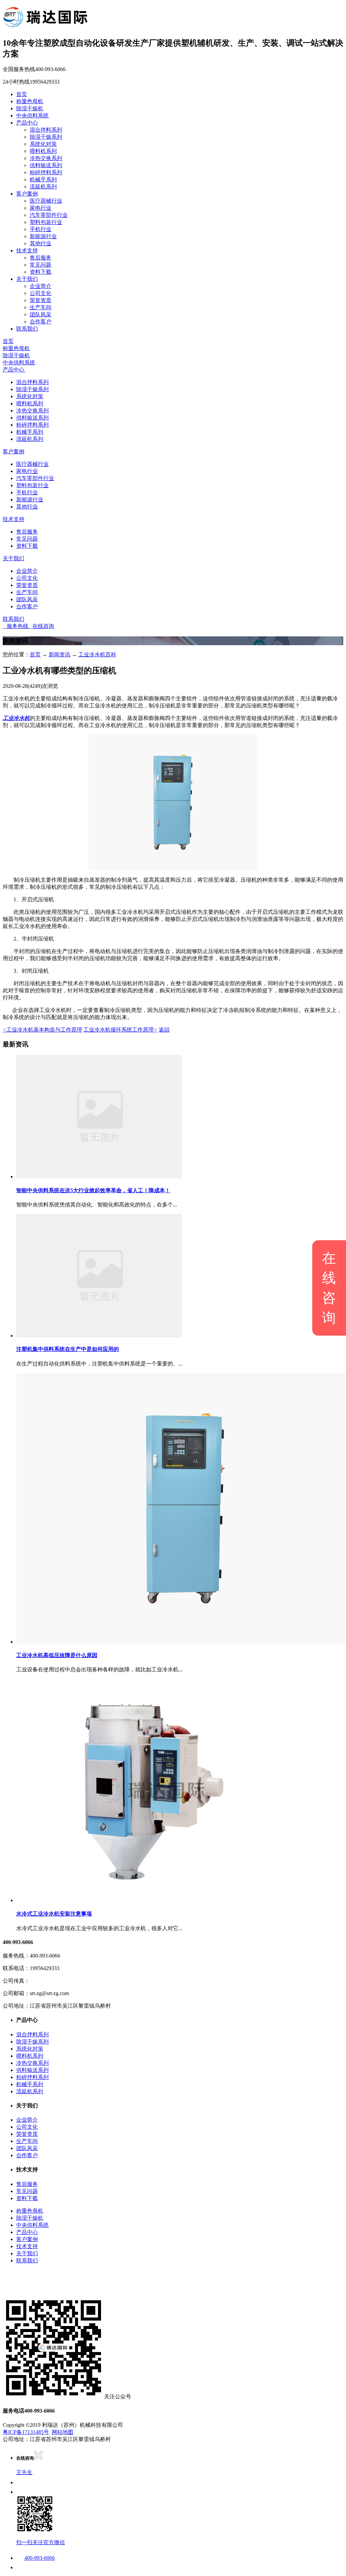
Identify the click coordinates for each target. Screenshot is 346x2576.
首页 (22, 94)
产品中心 (27, 123)
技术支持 (27, 251)
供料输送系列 (46, 165)
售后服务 (41, 258)
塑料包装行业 (46, 222)
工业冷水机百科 (97, 654)
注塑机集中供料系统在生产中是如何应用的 (68, 1349)
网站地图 (63, 2432)
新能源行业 (43, 236)
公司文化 (41, 293)
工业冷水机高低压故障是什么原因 (57, 1655)
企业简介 (41, 286)
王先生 (24, 2472)
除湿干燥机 (30, 108)
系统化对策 (43, 144)
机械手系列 (43, 179)
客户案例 (27, 194)
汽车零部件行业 (49, 215)
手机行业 (41, 229)
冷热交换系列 (46, 158)
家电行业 (41, 208)
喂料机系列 (43, 151)
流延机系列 (43, 187)
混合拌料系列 (46, 130)
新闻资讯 (59, 654)
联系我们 (27, 329)
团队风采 (41, 314)
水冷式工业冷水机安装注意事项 (54, 1914)
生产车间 (41, 307)
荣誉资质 (41, 300)
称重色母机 (30, 101)
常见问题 (41, 265)
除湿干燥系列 (46, 137)
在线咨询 (41, 626)
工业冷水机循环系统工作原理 (120, 1030)
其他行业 (41, 243)
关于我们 (27, 279)
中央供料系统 (32, 116)
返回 (164, 1030)
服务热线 (16, 626)
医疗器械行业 (46, 201)
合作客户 (41, 322)
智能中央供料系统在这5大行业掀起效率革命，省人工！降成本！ (93, 1190)
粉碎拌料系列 (46, 172)
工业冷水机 (16, 718)
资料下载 (41, 272)
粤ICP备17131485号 (26, 2432)
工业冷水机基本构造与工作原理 (42, 1030)
